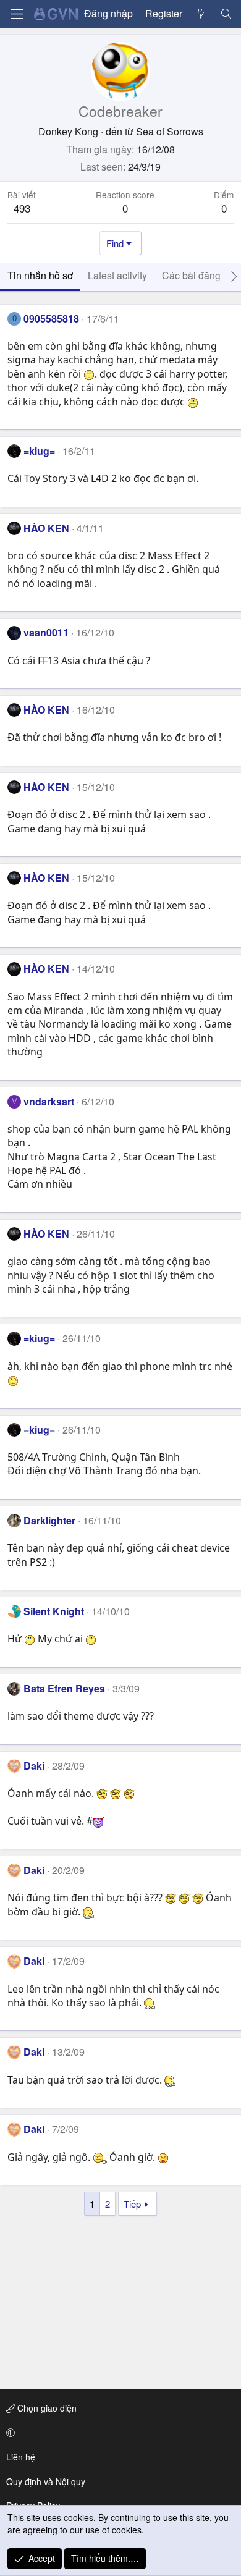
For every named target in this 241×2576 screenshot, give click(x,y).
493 (22, 208)
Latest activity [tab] (117, 275)
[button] (118, 2433)
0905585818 (51, 319)
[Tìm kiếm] (226, 14)
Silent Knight (54, 1611)
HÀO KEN (46, 528)
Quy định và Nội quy (46, 2481)
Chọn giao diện (46, 2408)
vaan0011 (46, 632)
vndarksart (49, 1101)
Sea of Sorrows (170, 131)
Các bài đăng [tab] (191, 275)
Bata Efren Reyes (64, 1688)
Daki (34, 1766)
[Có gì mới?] (201, 14)
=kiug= (39, 451)
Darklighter (49, 1520)
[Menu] (17, 14)
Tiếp (132, 2204)
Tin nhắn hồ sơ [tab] (40, 275)
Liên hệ (21, 2457)
